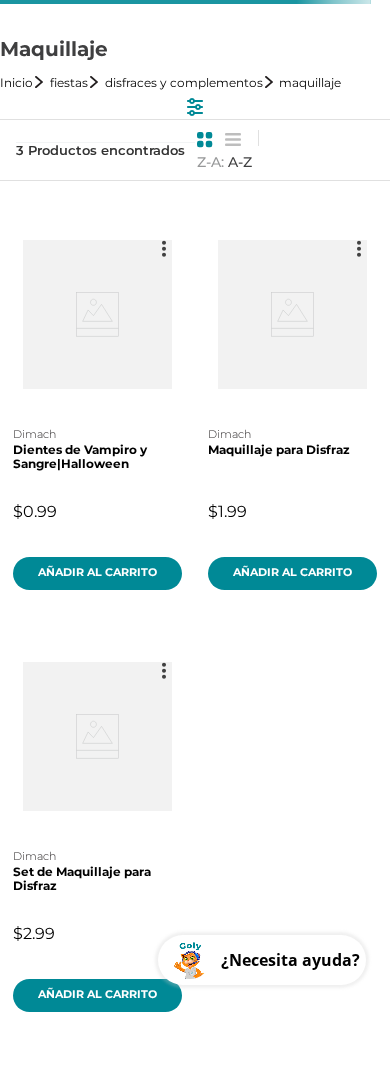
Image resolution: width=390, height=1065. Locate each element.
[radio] (205, 140)
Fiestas (69, 82)
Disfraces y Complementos (184, 82)
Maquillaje (310, 82)
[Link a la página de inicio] (23, 82)
